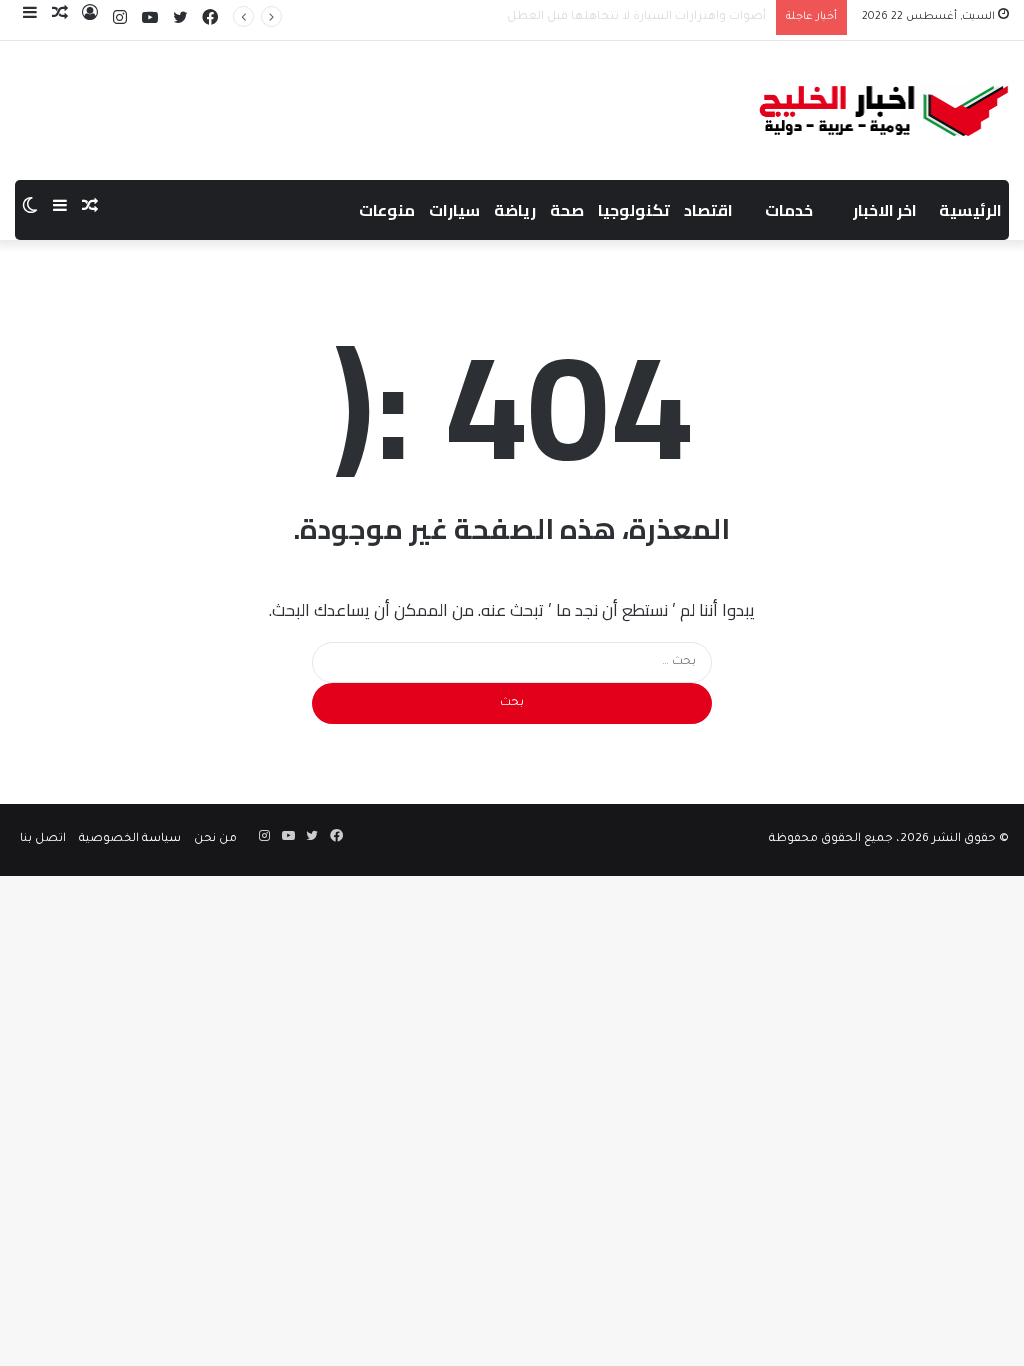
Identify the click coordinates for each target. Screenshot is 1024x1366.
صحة (567, 210)
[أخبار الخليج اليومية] (884, 110)
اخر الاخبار (885, 210)
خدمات (789, 210)
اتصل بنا (43, 839)
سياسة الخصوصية (130, 839)
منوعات (387, 210)
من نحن (215, 839)
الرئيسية (970, 210)
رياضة (515, 210)
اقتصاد (708, 210)
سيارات (454, 210)
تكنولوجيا (634, 210)
